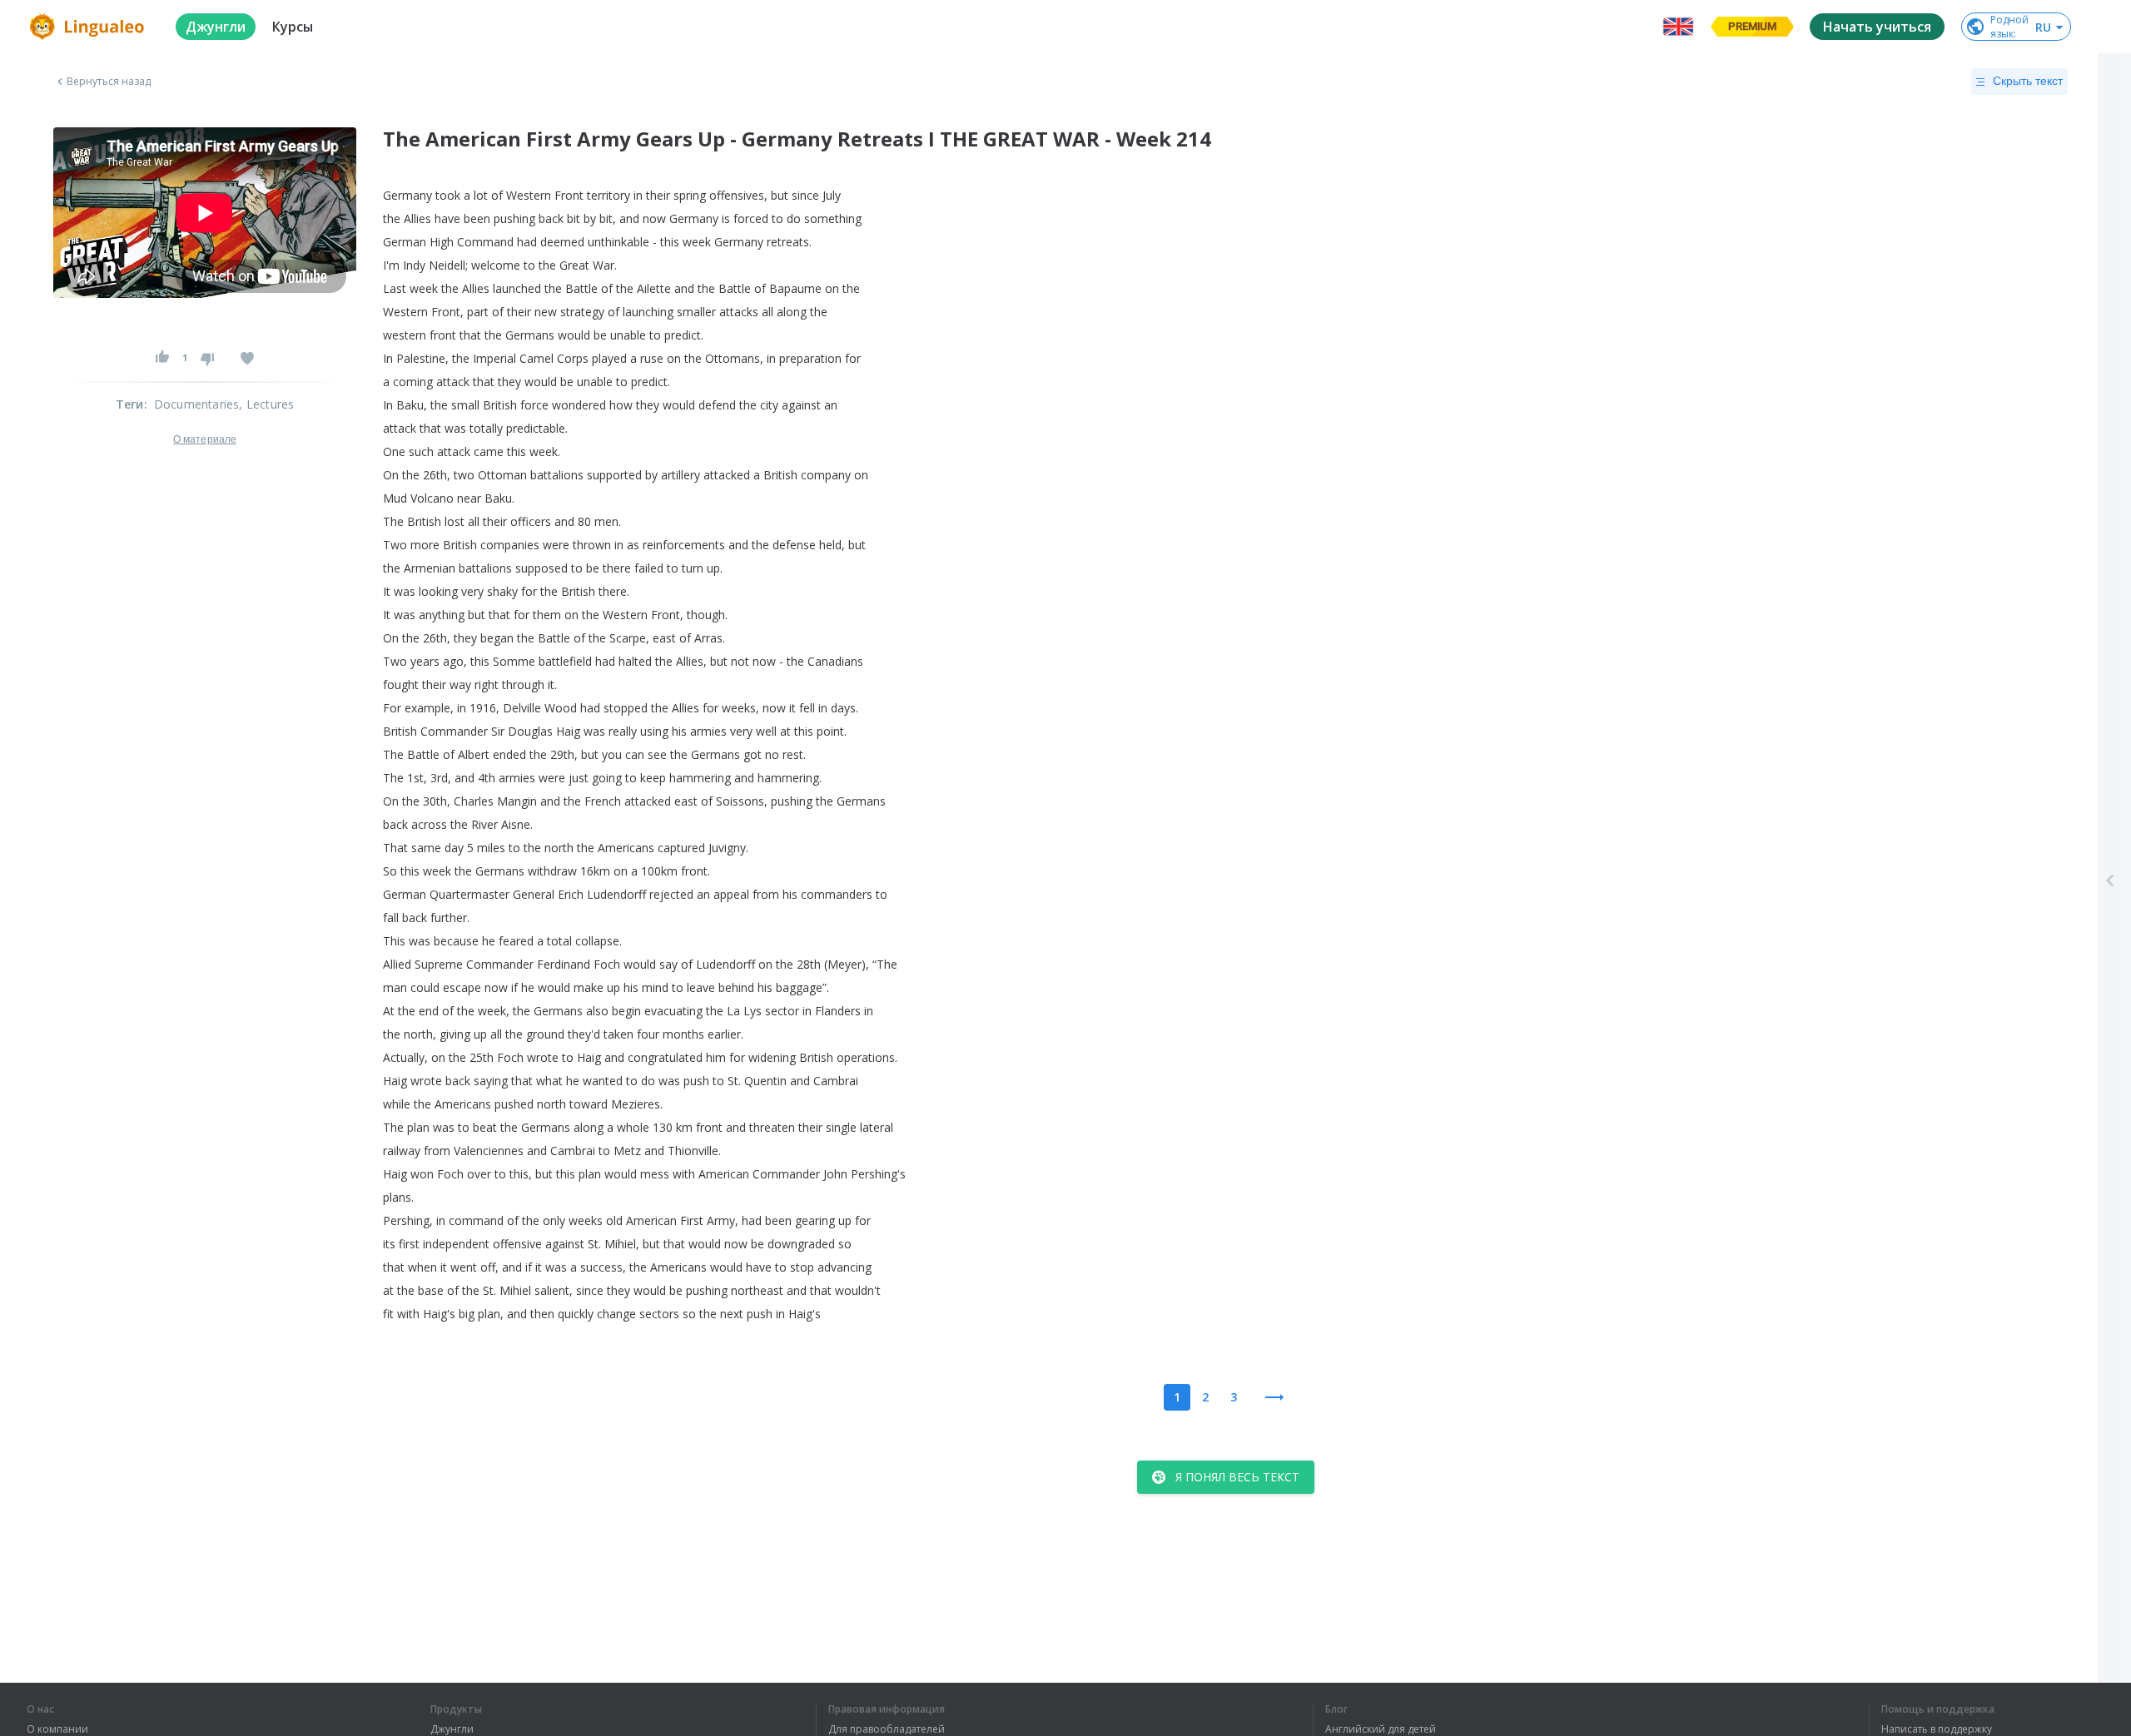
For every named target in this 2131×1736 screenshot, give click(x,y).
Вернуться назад (109, 82)
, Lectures (266, 404)
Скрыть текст (2028, 81)
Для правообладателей (887, 1729)
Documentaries (197, 404)
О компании (57, 1729)
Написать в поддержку (1937, 1729)
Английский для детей (1381, 1729)
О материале (205, 439)
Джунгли (452, 1729)
